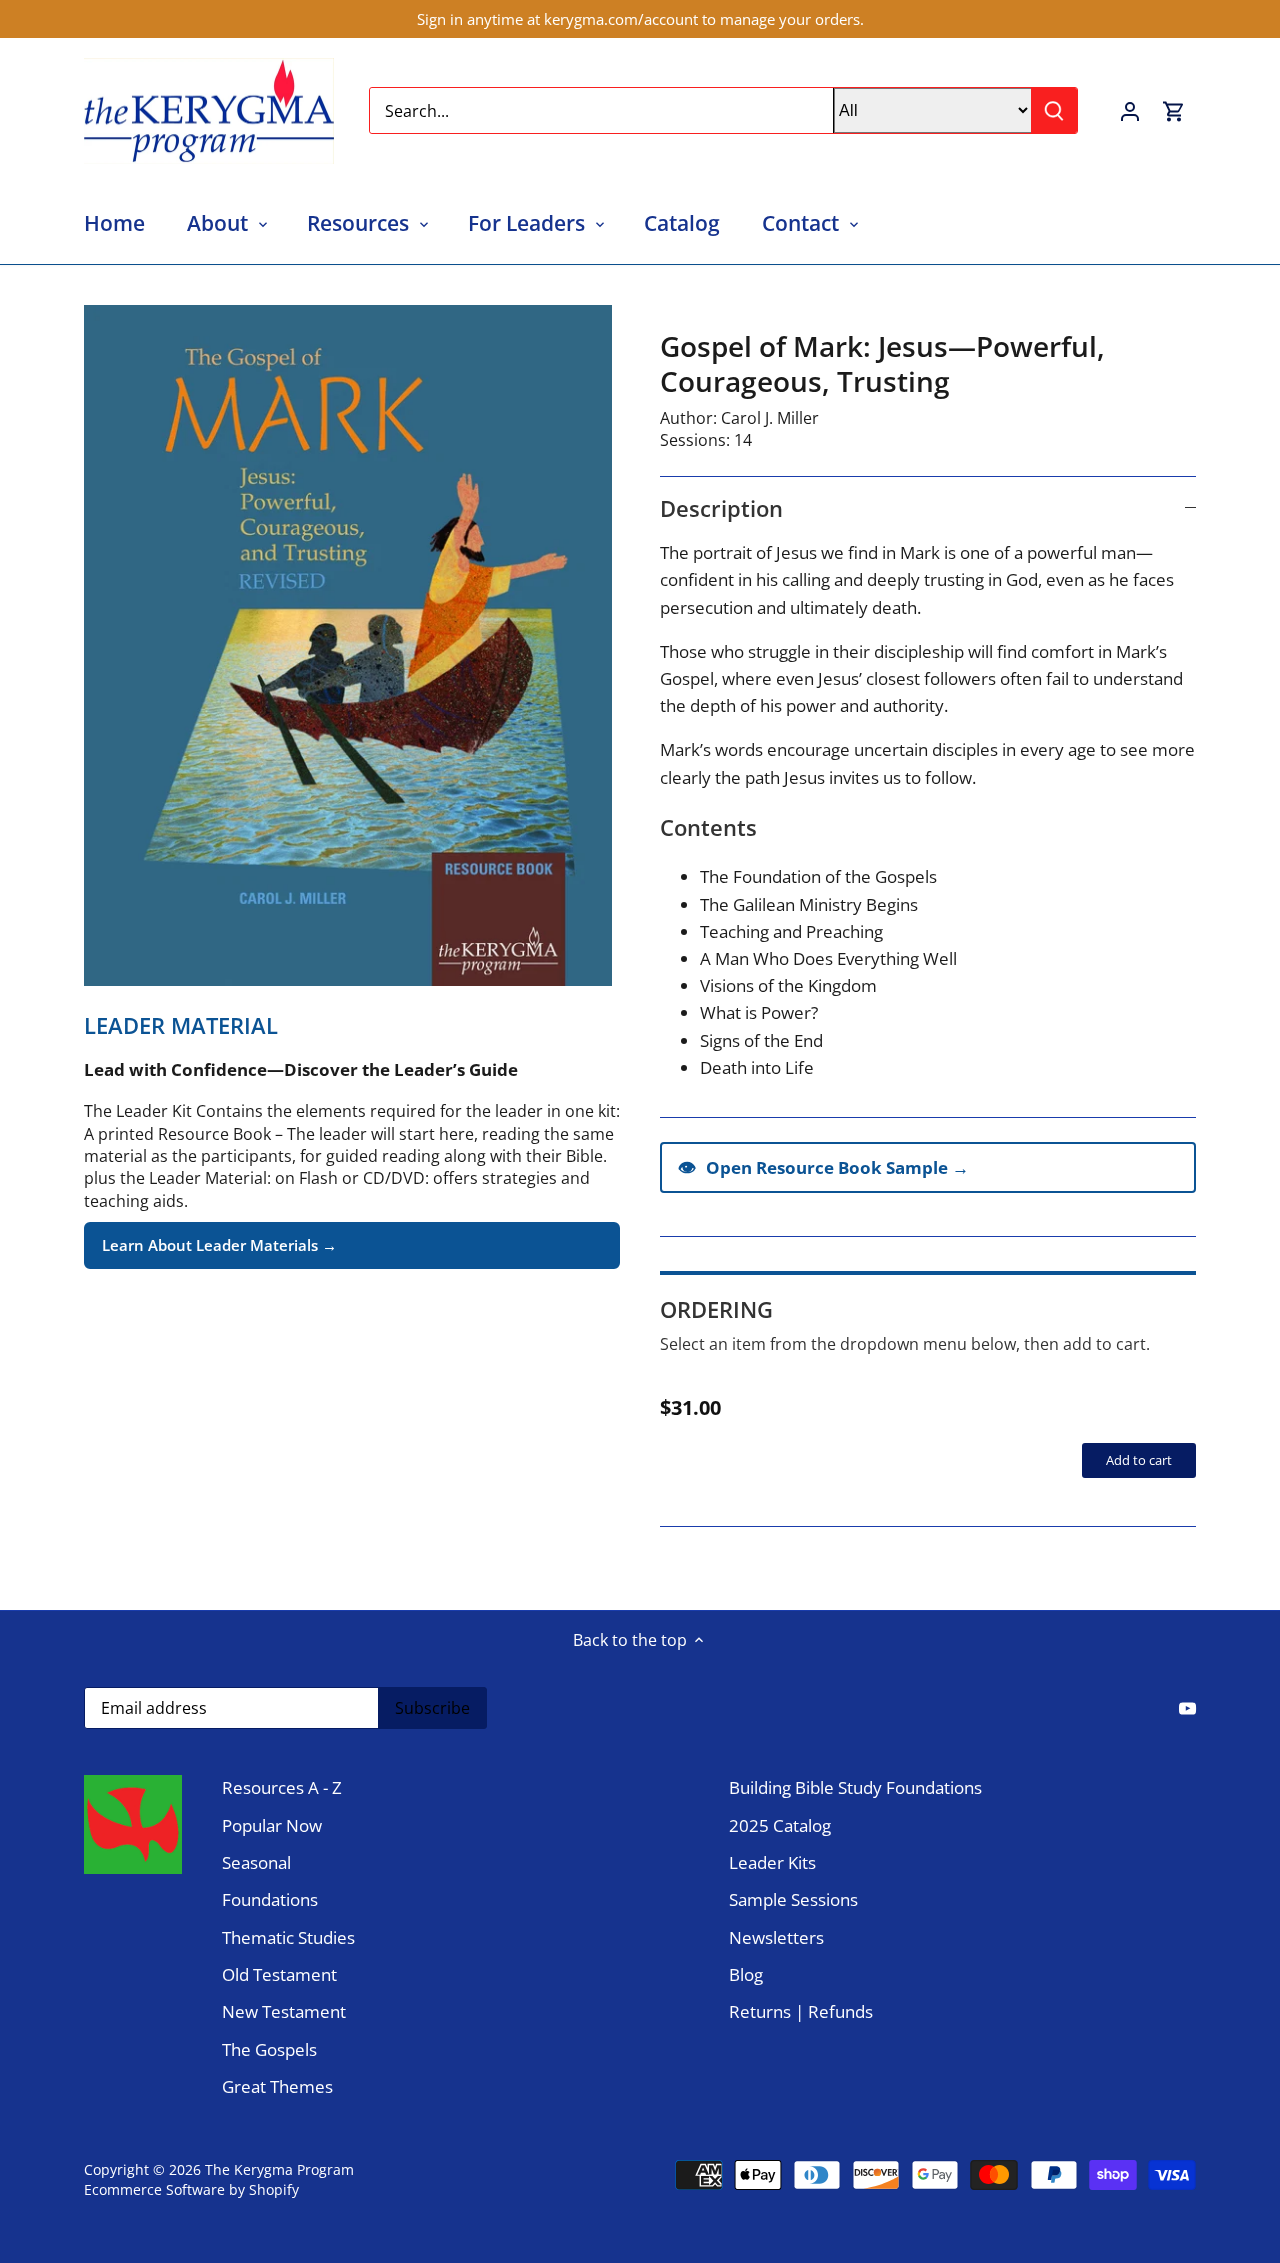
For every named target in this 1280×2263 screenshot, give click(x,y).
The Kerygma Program (279, 2169)
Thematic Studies (288, 1937)
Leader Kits (772, 1862)
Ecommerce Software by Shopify (191, 2189)
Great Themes (277, 2086)
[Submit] (1054, 110)
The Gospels (269, 2049)
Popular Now (272, 1825)
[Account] (1130, 110)
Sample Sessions (793, 1899)
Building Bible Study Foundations (855, 1787)
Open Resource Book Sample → (823, 1167)
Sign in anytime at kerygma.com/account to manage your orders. (640, 19)
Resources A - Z (282, 1787)
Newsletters (776, 1937)
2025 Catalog (780, 1825)
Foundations (270, 1899)
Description (721, 508)
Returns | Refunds (801, 2011)
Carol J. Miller (770, 418)
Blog (746, 1974)
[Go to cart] (1174, 110)
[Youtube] (1187, 1706)
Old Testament (279, 1974)
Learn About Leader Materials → (219, 1245)
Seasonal (256, 1862)
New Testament (284, 2011)
